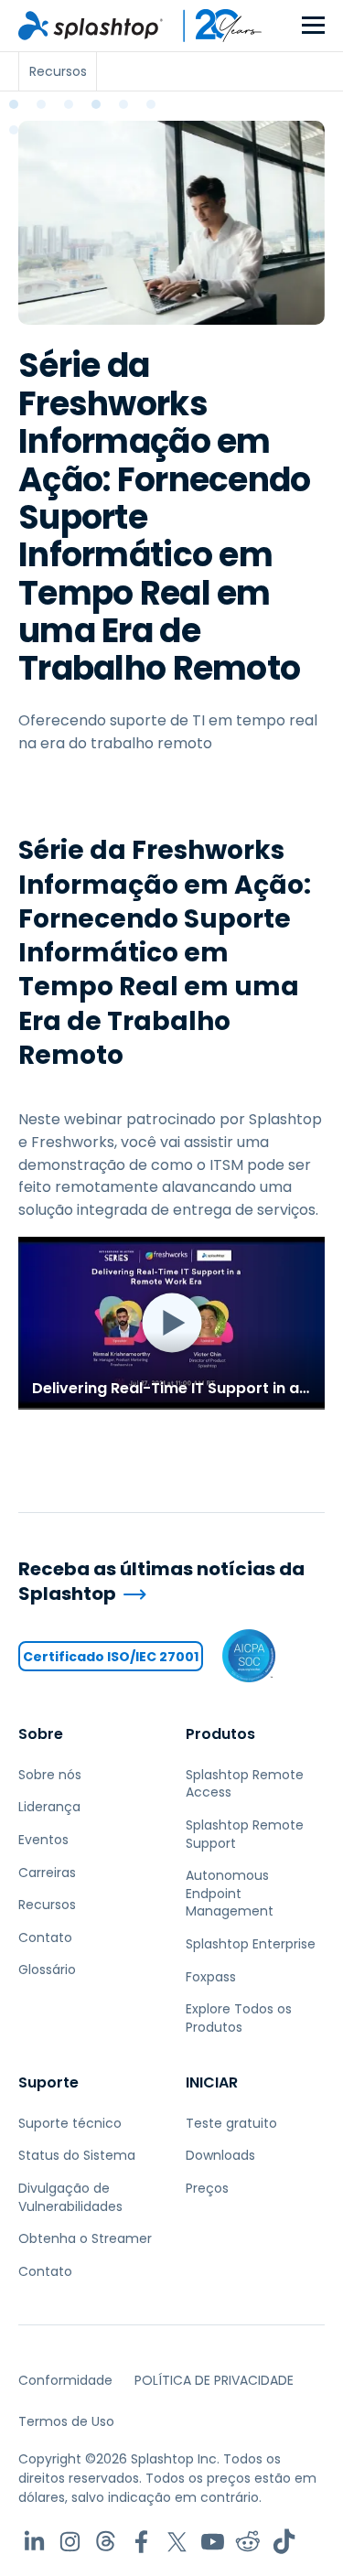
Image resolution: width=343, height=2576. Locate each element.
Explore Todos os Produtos (239, 2018)
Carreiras (47, 1873)
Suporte (48, 2082)
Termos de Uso (66, 2421)
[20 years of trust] (213, 26)
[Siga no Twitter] (177, 2542)
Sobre (41, 1734)
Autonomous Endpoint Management (230, 1893)
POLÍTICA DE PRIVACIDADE (214, 2380)
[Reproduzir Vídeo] (171, 1323)
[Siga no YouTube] (213, 2542)
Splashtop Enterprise (251, 1944)
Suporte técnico (70, 2123)
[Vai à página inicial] (91, 26)
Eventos (43, 1840)
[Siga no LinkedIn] (34, 2542)
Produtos (220, 1734)
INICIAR (212, 2082)
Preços (207, 2188)
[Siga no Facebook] (141, 2542)
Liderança (49, 1807)
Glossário (47, 1970)
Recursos (47, 1905)
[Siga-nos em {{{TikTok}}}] (284, 2542)
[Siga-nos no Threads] (106, 2542)
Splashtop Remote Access (245, 1784)
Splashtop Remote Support (245, 1834)
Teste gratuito (231, 2123)
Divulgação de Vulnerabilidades (70, 2197)
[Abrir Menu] (313, 26)
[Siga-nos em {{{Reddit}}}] (248, 2542)
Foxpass (211, 1977)
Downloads (220, 2155)
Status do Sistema (77, 2155)
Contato (45, 1937)
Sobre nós (50, 1775)
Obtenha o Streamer (85, 2238)
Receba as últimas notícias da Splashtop (161, 1581)
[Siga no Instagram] (70, 2542)
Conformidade (65, 2380)
